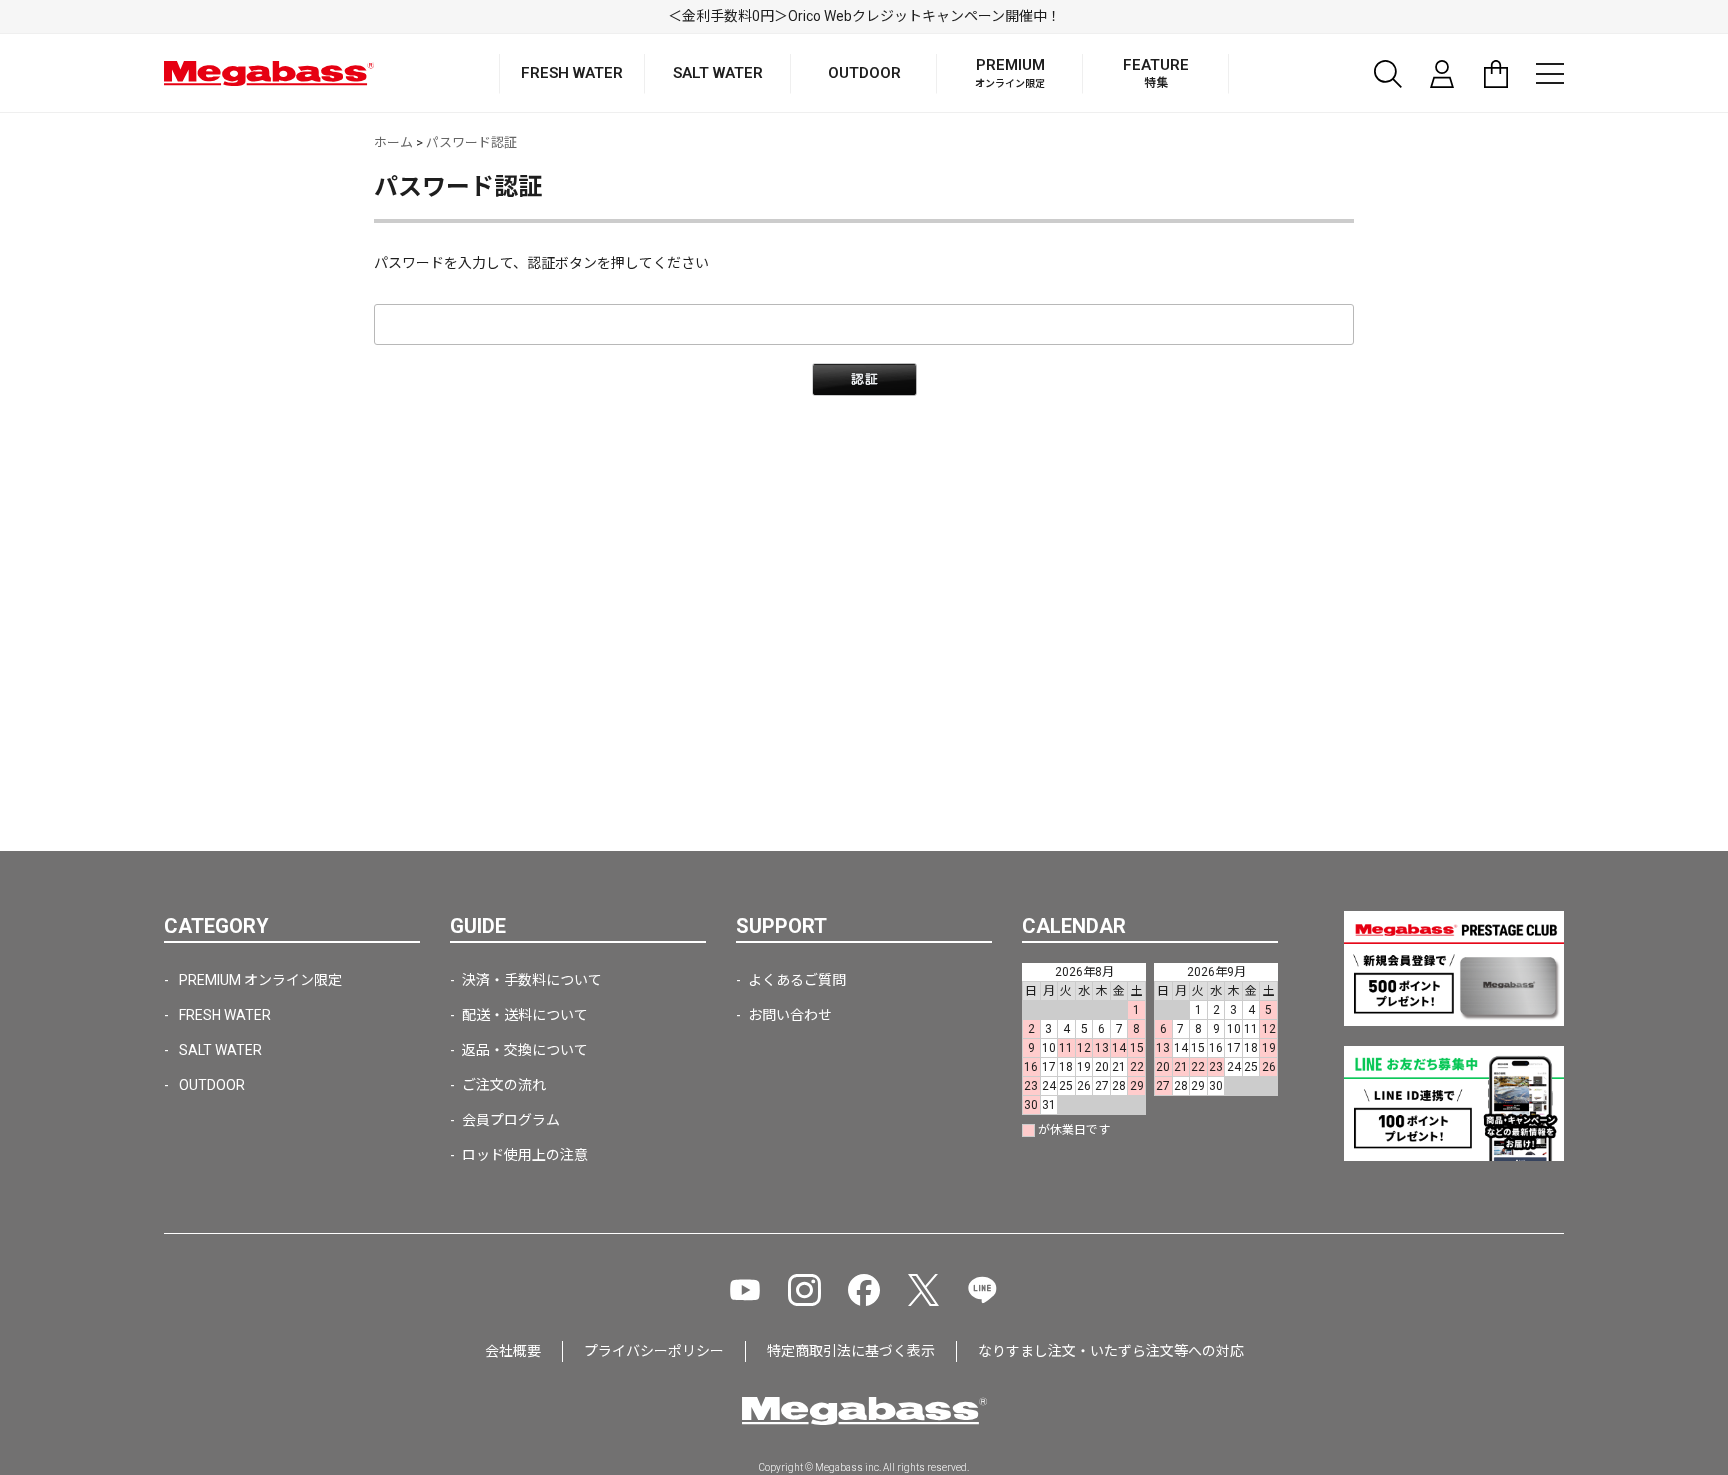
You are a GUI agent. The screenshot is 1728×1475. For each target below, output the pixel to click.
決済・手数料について (532, 980)
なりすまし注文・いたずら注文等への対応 (1111, 1351)
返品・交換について (525, 1050)
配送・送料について (525, 1015)
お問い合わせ (790, 1015)
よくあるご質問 (797, 980)
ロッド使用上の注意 (525, 1155)
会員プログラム (511, 1120)
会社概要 (513, 1351)
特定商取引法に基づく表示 (851, 1351)
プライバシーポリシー (654, 1351)
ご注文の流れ (504, 1085)
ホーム (393, 142)
